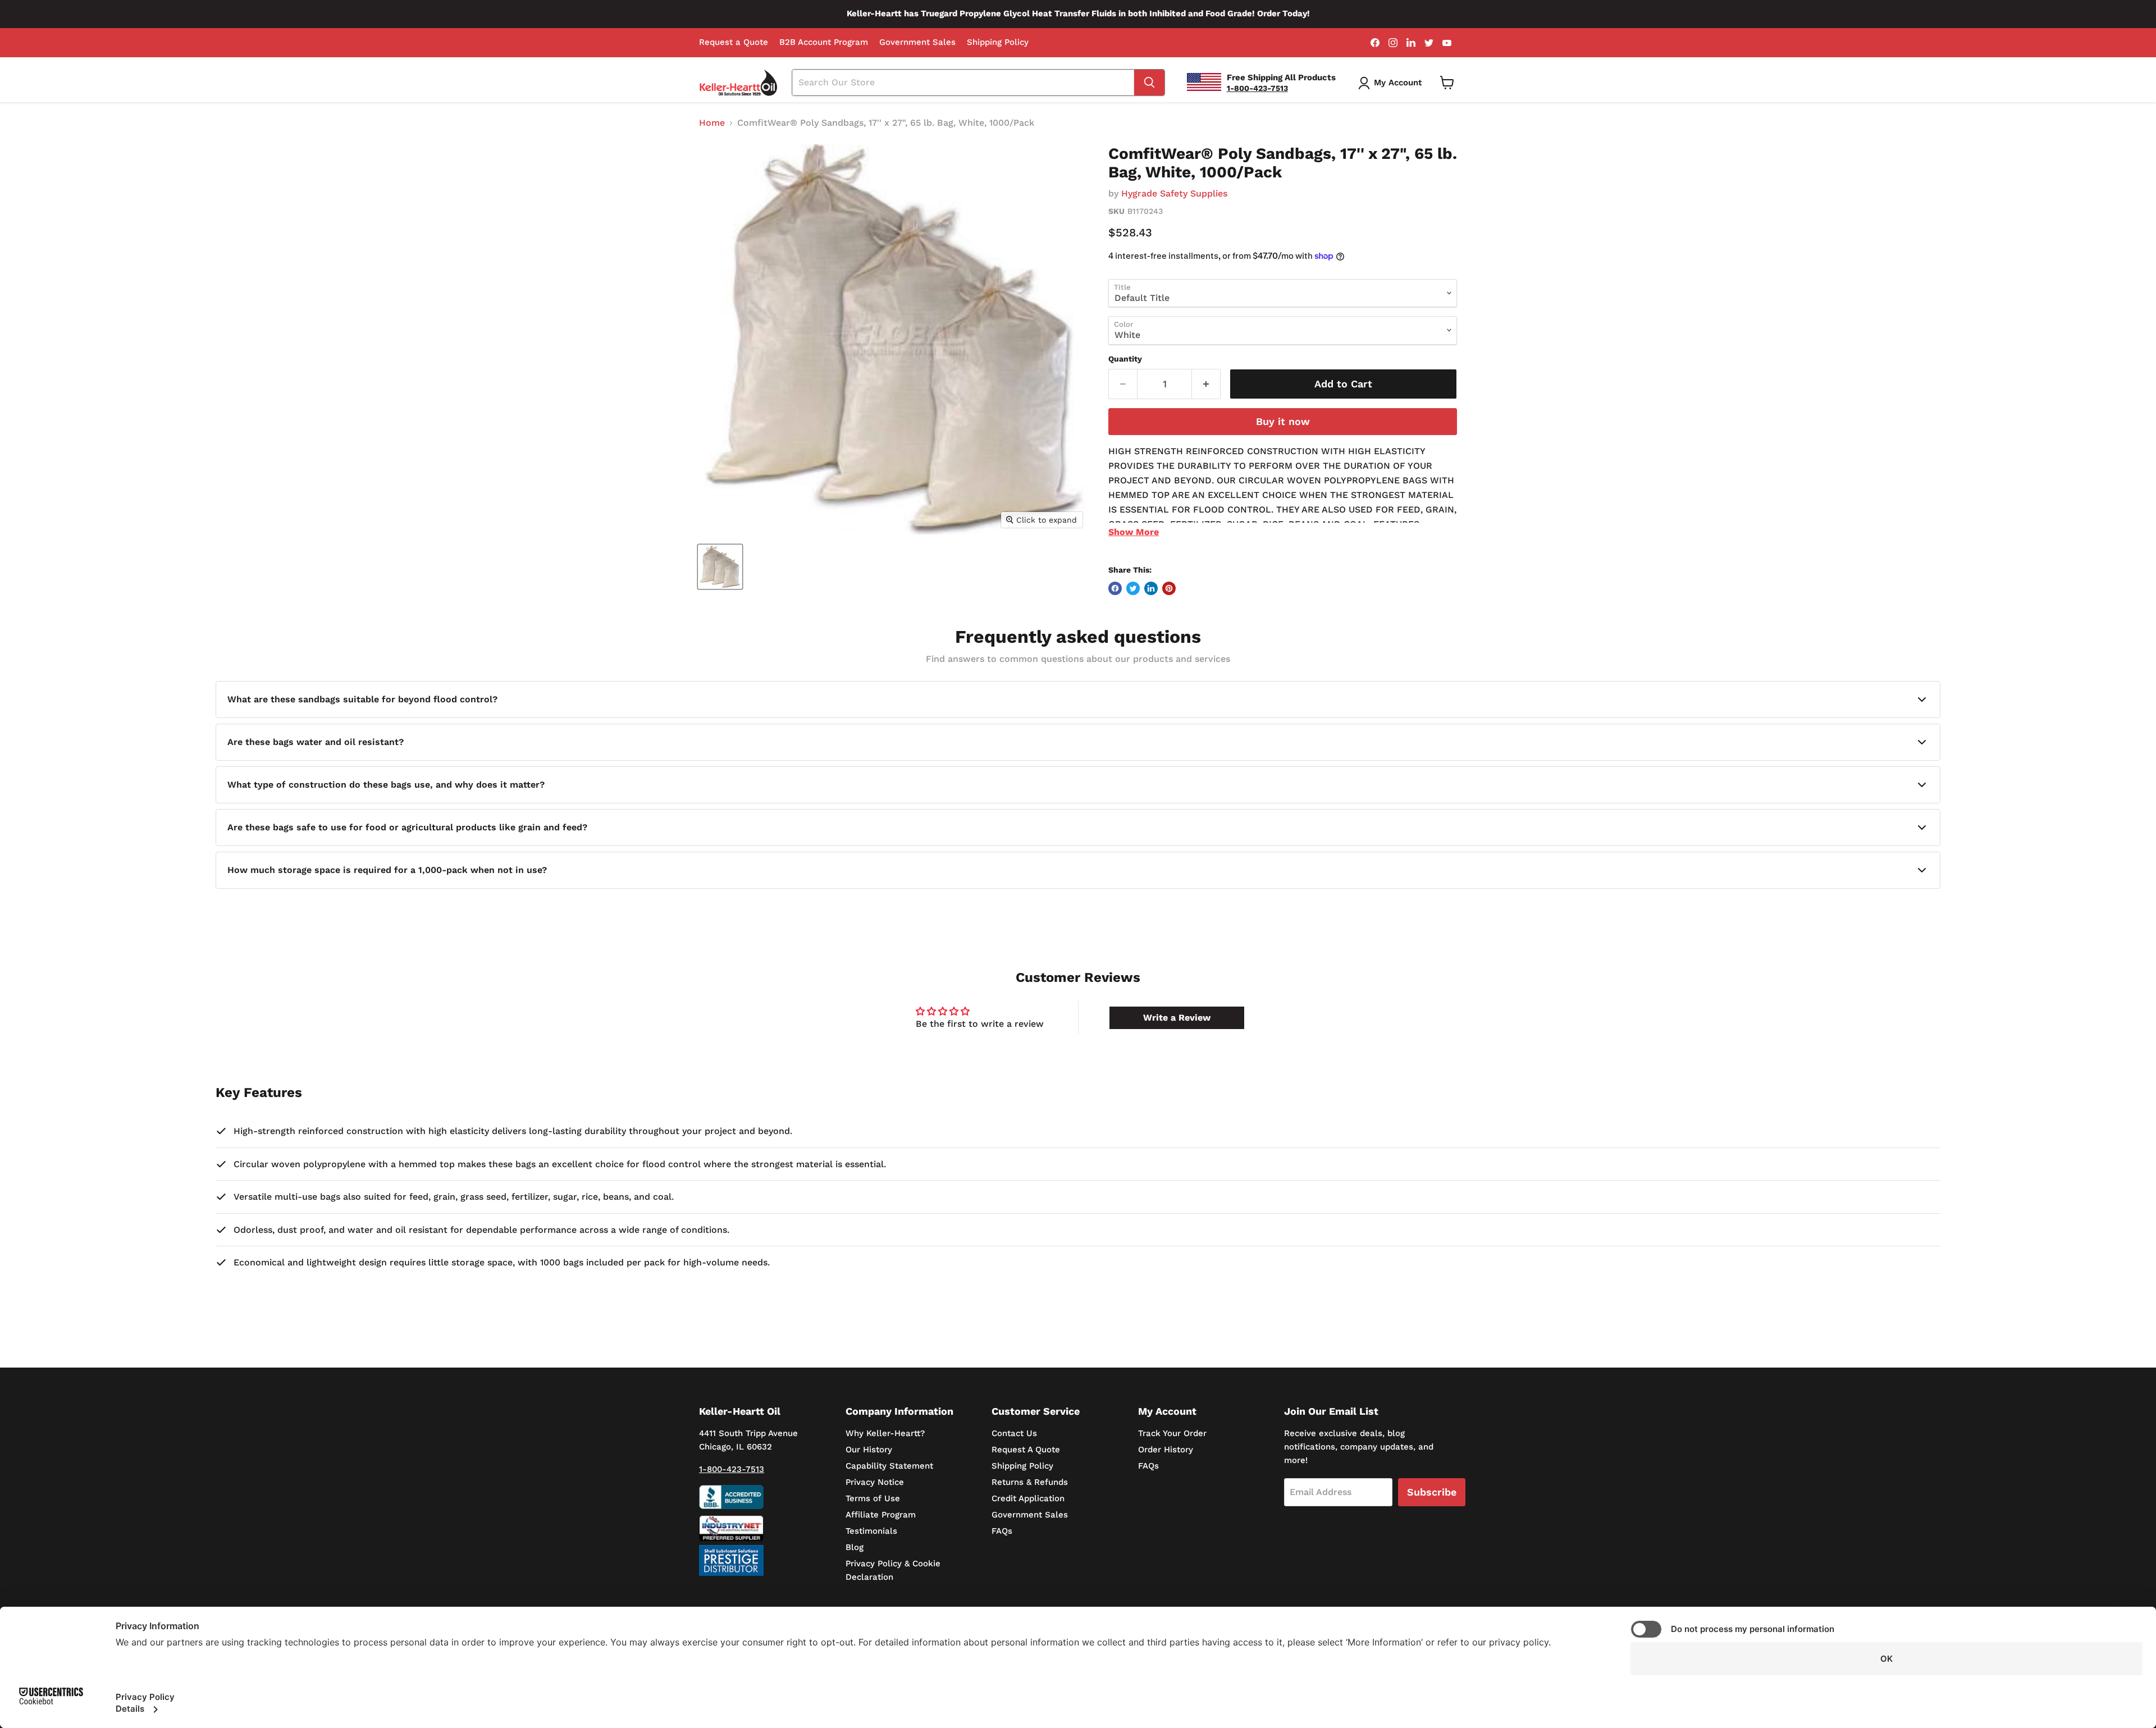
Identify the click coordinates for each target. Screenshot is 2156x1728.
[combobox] (963, 83)
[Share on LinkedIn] (1151, 588)
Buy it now (1283, 421)
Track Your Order (1172, 1433)
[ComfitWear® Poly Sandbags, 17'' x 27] (720, 567)
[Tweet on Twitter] (1133, 588)
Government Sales (917, 42)
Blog (855, 1547)
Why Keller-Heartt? (885, 1433)
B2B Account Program (824, 42)
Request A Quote (1026, 1450)
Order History (1166, 1450)
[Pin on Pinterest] (1169, 588)
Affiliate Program (881, 1515)
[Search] (1149, 83)
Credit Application (1028, 1498)
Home (712, 123)
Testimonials (871, 1531)
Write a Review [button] (1177, 1018)
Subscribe (1432, 1492)
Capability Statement (889, 1466)
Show (1134, 532)
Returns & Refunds (1030, 1482)
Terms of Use (873, 1498)
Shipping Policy (998, 42)
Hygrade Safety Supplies (1174, 193)
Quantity (1125, 359)
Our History (869, 1450)
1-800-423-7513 (732, 1469)
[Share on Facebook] (1115, 588)
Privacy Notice (875, 1482)
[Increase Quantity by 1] (1206, 384)
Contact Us (1014, 1433)
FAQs (1002, 1531)
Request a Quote (734, 42)
